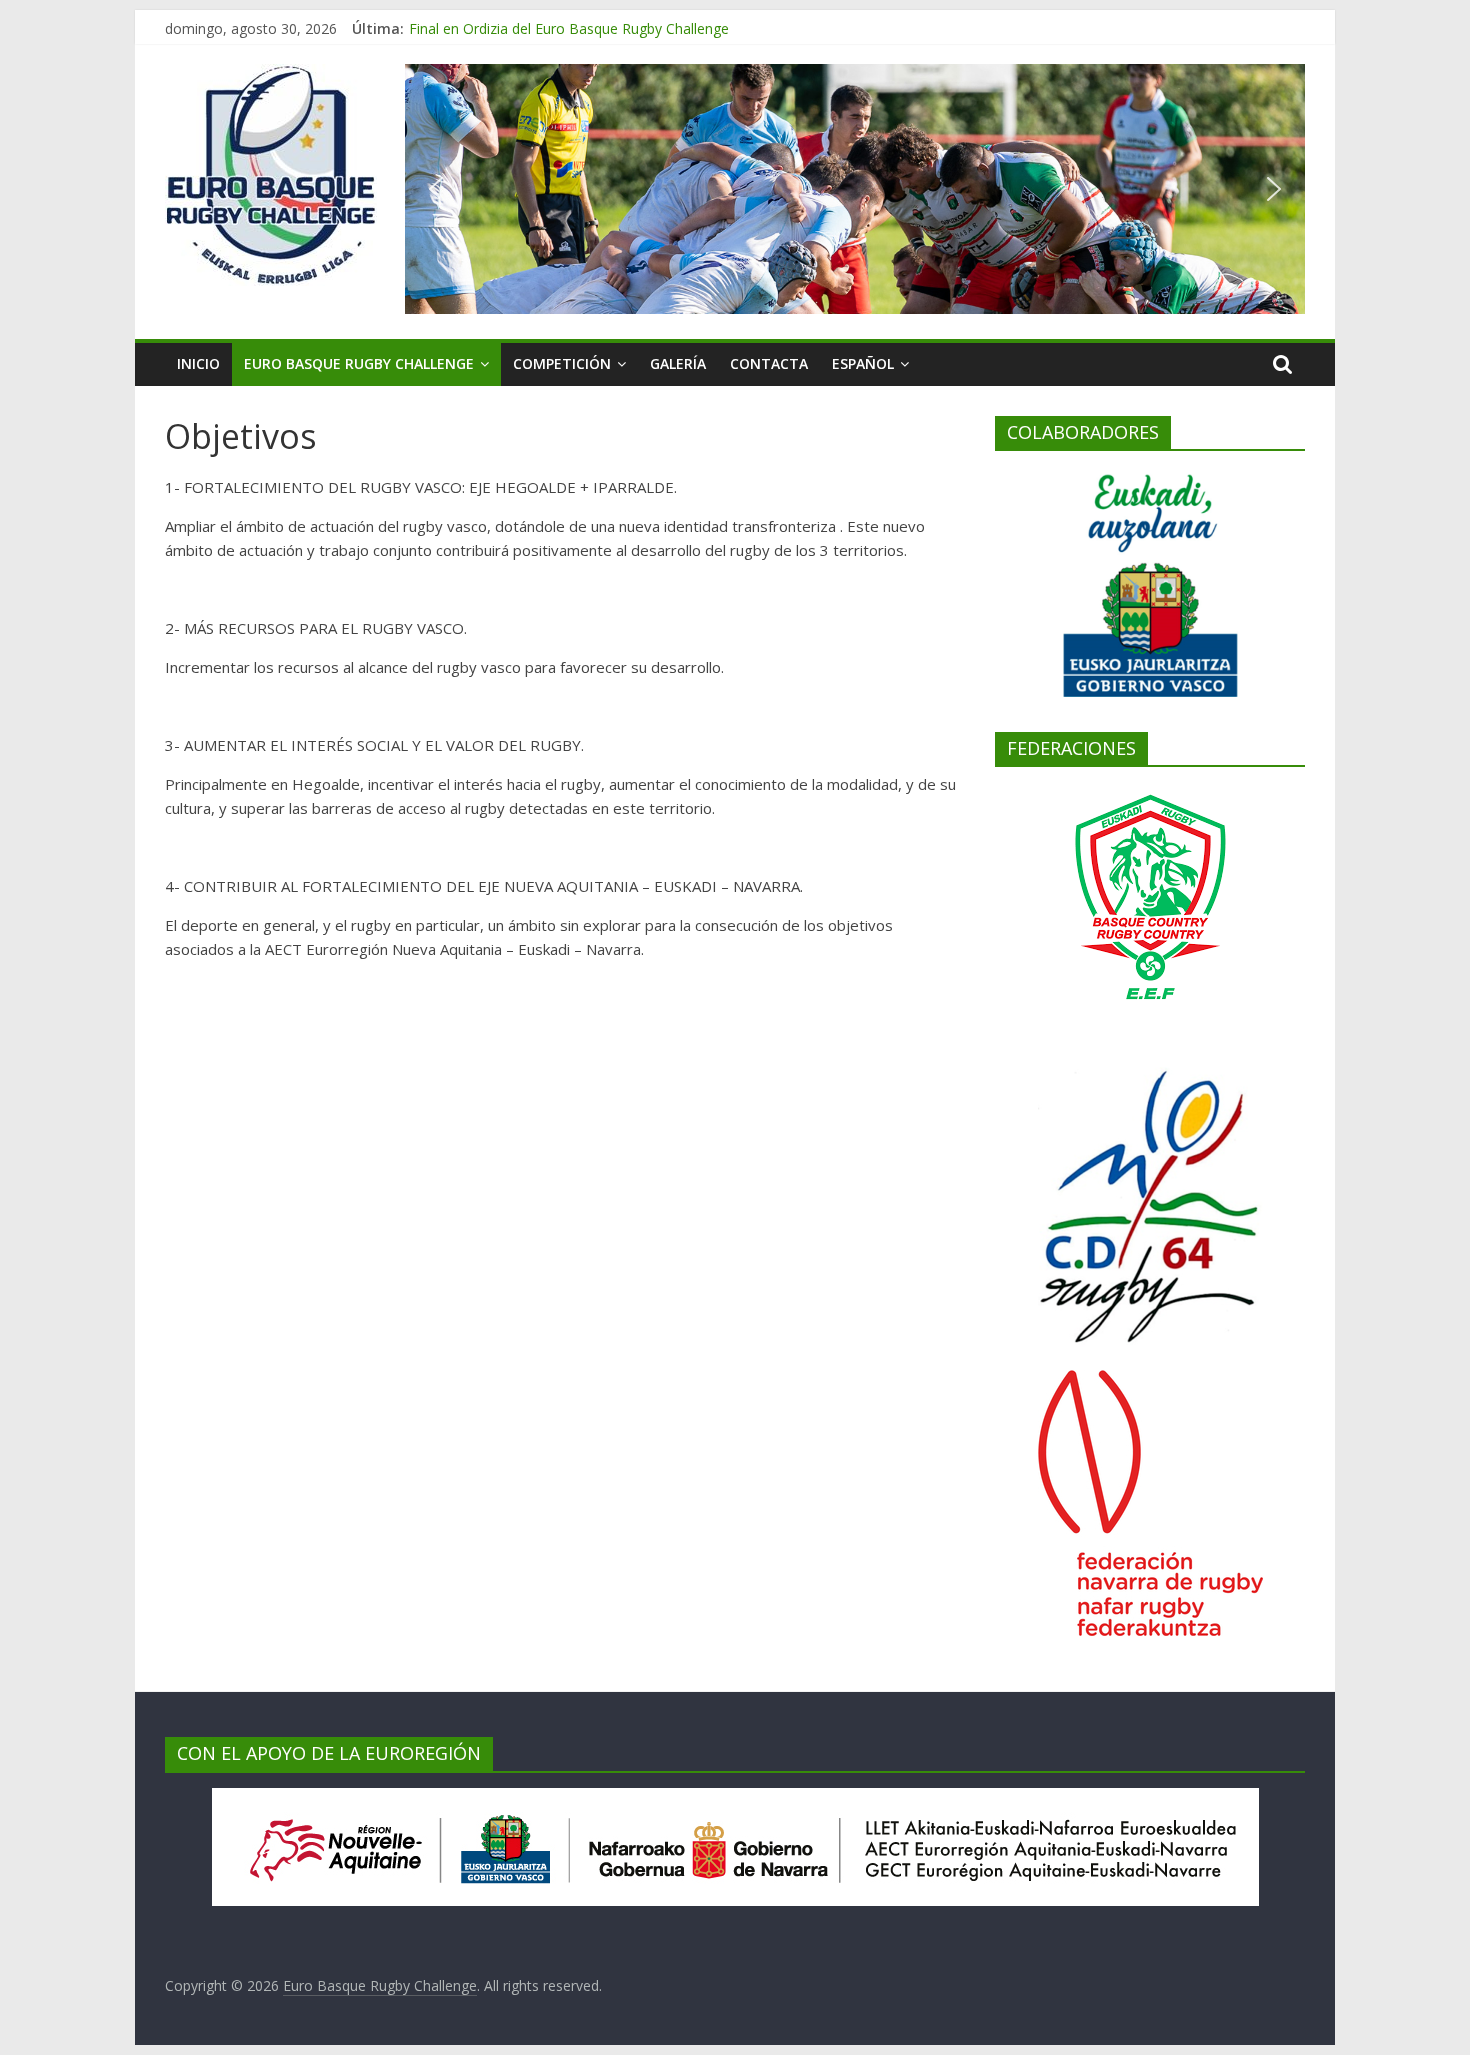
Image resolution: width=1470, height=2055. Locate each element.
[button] (436, 189)
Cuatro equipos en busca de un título (528, 19)
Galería (678, 363)
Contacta (769, 363)
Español (863, 363)
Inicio (198, 363)
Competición (562, 363)
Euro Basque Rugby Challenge (359, 363)
